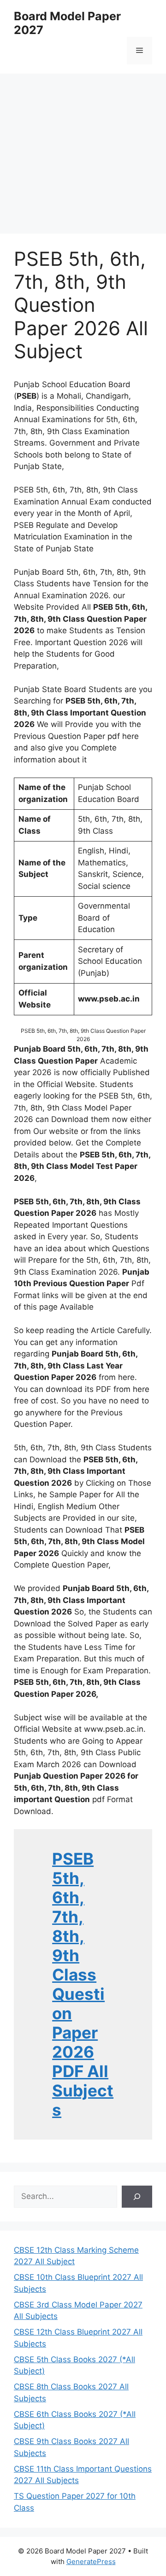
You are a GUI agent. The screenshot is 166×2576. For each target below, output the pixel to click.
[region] (83, 147)
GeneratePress (91, 2562)
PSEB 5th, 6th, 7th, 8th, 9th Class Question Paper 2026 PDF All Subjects (83, 1984)
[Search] (137, 2197)
